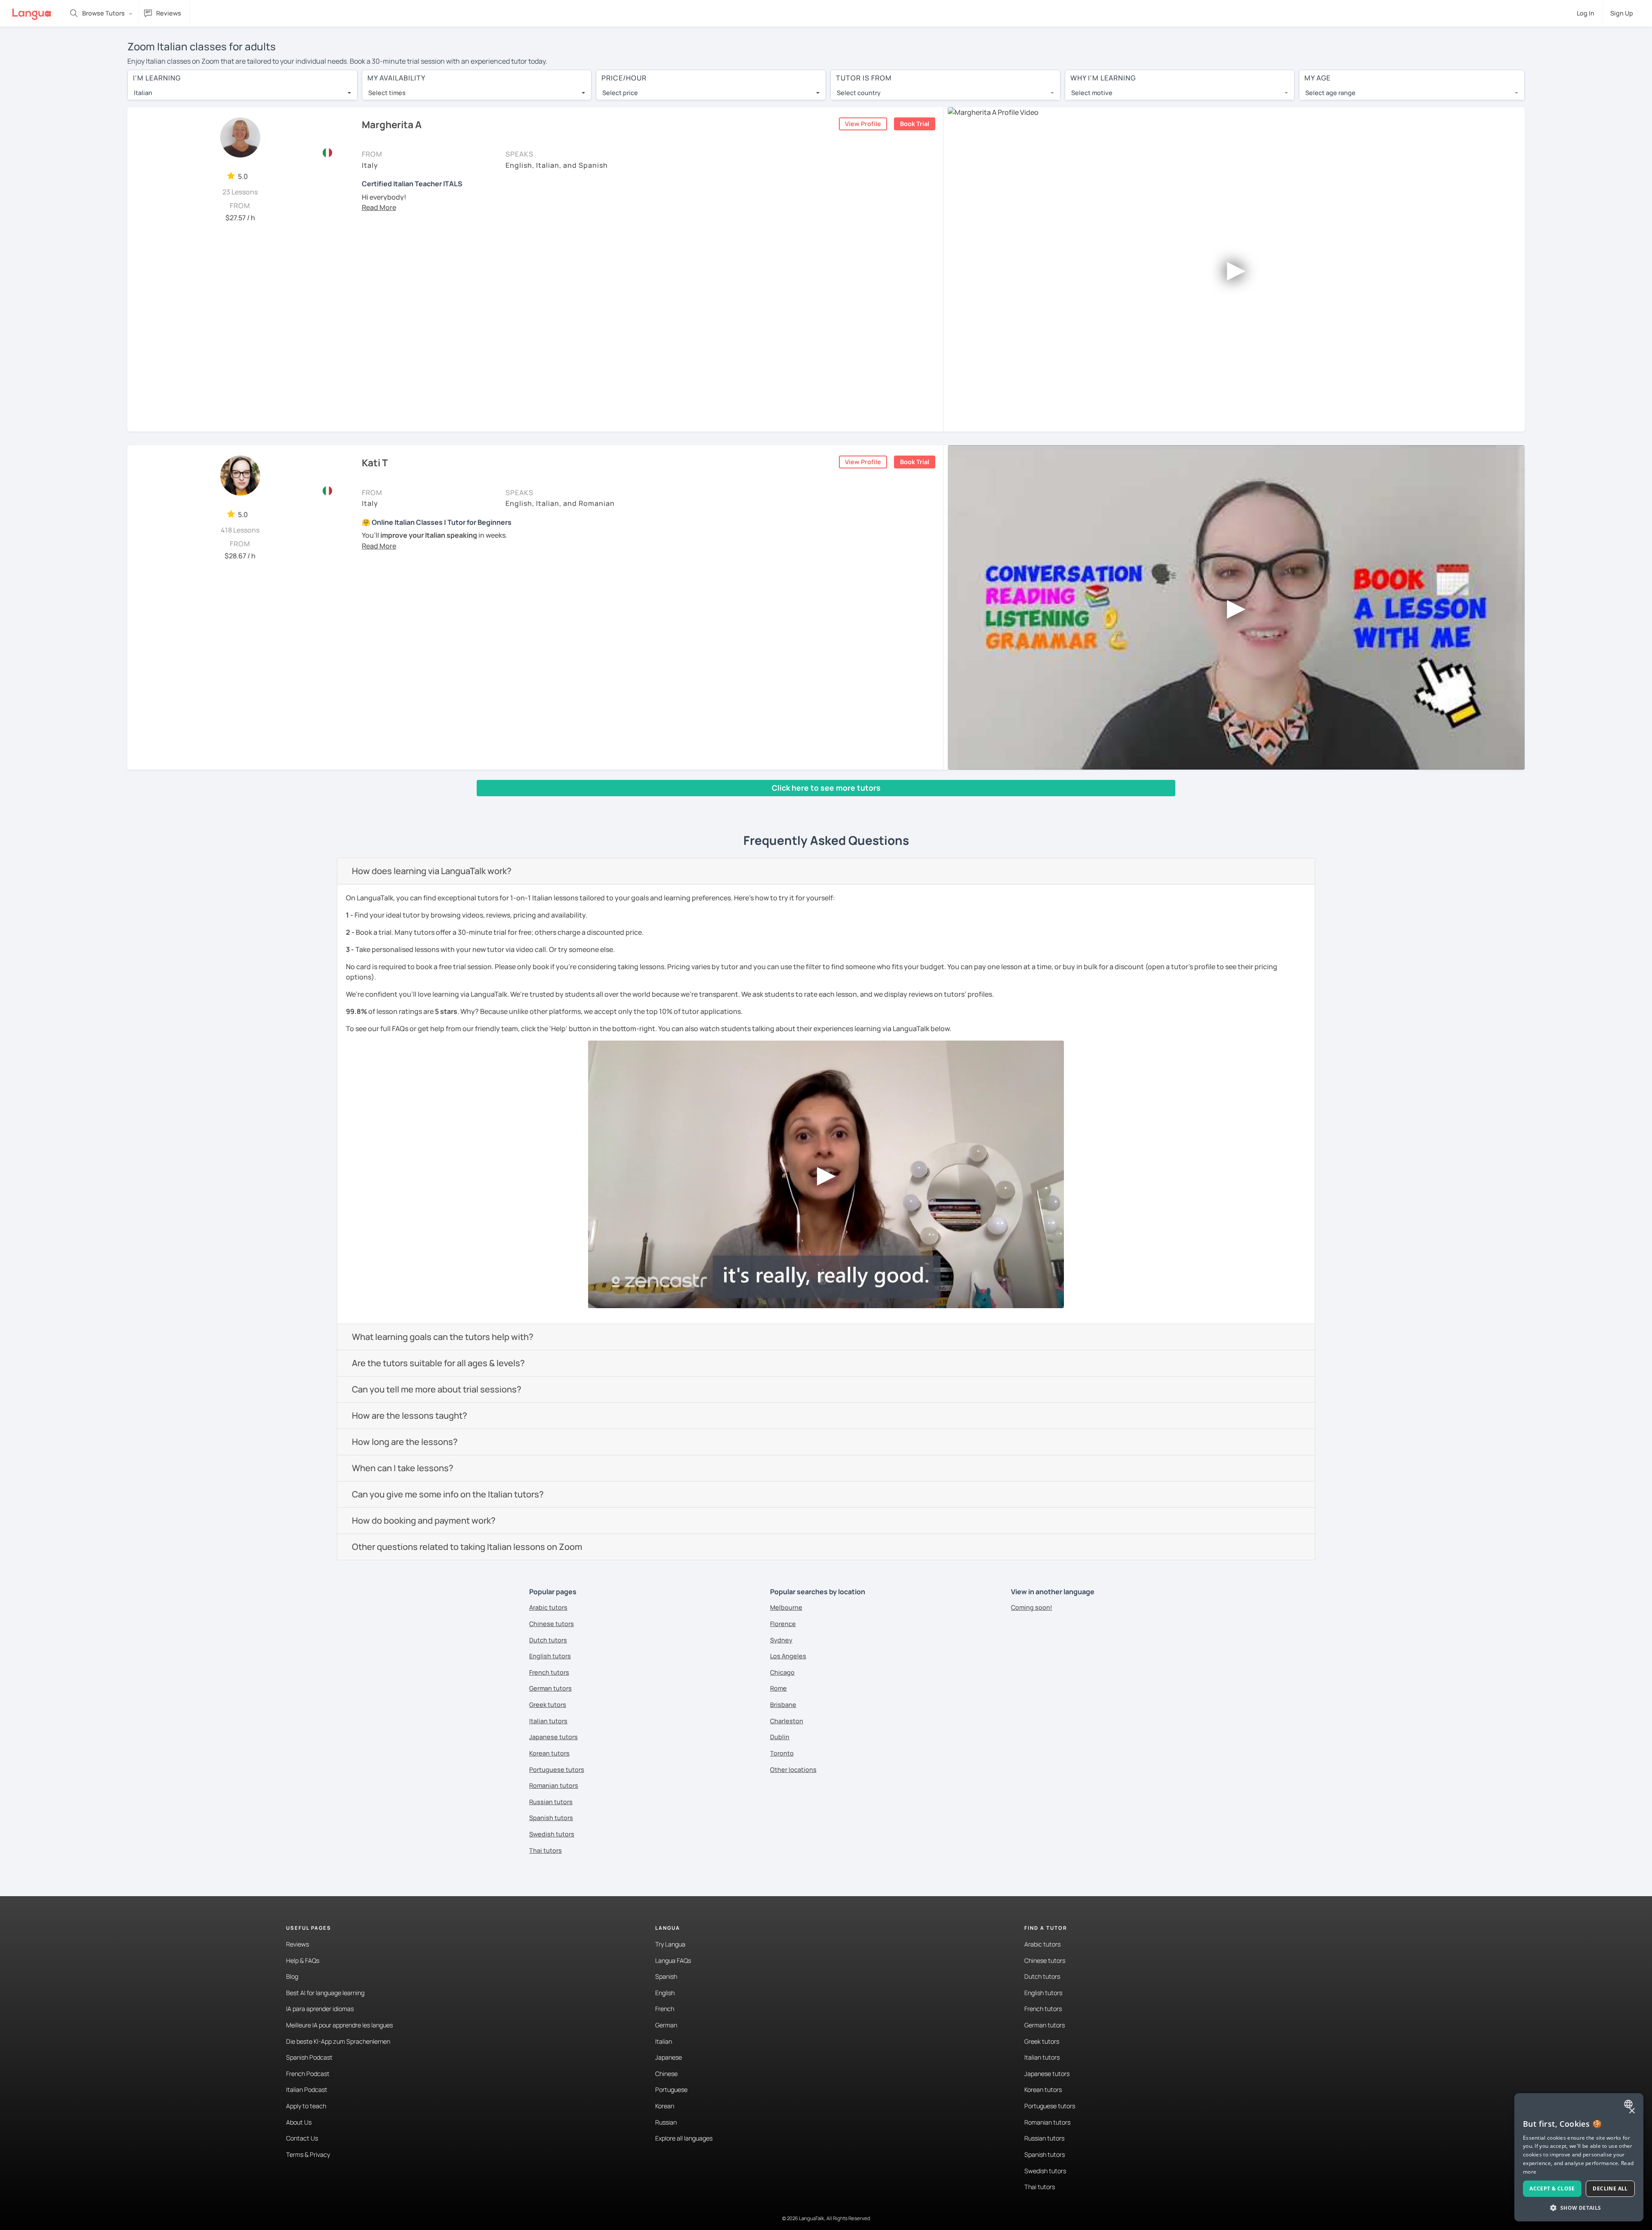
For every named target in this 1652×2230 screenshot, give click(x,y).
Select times (387, 93)
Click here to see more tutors (826, 788)
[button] (379, 207)
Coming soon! (1032, 1607)
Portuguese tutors (557, 1770)
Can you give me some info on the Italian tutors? (448, 1494)
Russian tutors (551, 1802)
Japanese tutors (553, 1737)
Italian (664, 2041)
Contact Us (302, 2138)
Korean (665, 2106)
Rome (778, 1688)
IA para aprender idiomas (320, 2009)
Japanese (669, 2057)
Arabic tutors (548, 1607)
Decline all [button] (1610, 2188)
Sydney (781, 1640)
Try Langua (670, 1944)
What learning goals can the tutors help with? (443, 1337)
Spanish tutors (551, 1818)
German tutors (550, 1688)
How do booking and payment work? (424, 1520)
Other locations (793, 1770)
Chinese (666, 2074)
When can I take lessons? (403, 1468)
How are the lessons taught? (410, 1415)
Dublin (780, 1737)
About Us (299, 2122)
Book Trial (915, 124)
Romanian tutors (554, 1785)
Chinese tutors (552, 1624)
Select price (620, 93)
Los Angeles (788, 1656)
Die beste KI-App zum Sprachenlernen (338, 2041)
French (665, 2009)
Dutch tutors (548, 1640)
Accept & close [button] (1552, 2188)
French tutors (549, 1672)
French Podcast (308, 2074)
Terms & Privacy (308, 2155)
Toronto (782, 1753)
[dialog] (1579, 2157)
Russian (666, 2122)
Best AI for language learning (325, 1993)
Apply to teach (306, 2106)
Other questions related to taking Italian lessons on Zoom (467, 1547)
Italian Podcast (307, 2090)
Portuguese (671, 2090)
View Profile (863, 124)
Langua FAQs (673, 1960)
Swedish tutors (552, 1834)
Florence (783, 1624)
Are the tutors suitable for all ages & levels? (438, 1363)
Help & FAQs (303, 1960)
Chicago (782, 1672)
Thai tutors (546, 1850)
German (666, 2025)
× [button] (1632, 2111)
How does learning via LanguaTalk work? (432, 871)
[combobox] (242, 93)
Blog (292, 1976)
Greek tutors (548, 1705)
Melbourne (786, 1607)
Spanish (666, 1976)
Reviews (297, 1944)
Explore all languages (684, 2138)
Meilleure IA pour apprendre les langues (339, 2025)
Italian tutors (548, 1721)
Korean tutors (549, 1753)
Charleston (787, 1721)
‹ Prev (143, 804)
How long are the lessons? (405, 1442)
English (665, 1993)
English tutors (550, 1656)
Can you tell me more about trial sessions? (437, 1389)
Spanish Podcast (309, 2057)
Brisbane (783, 1705)
